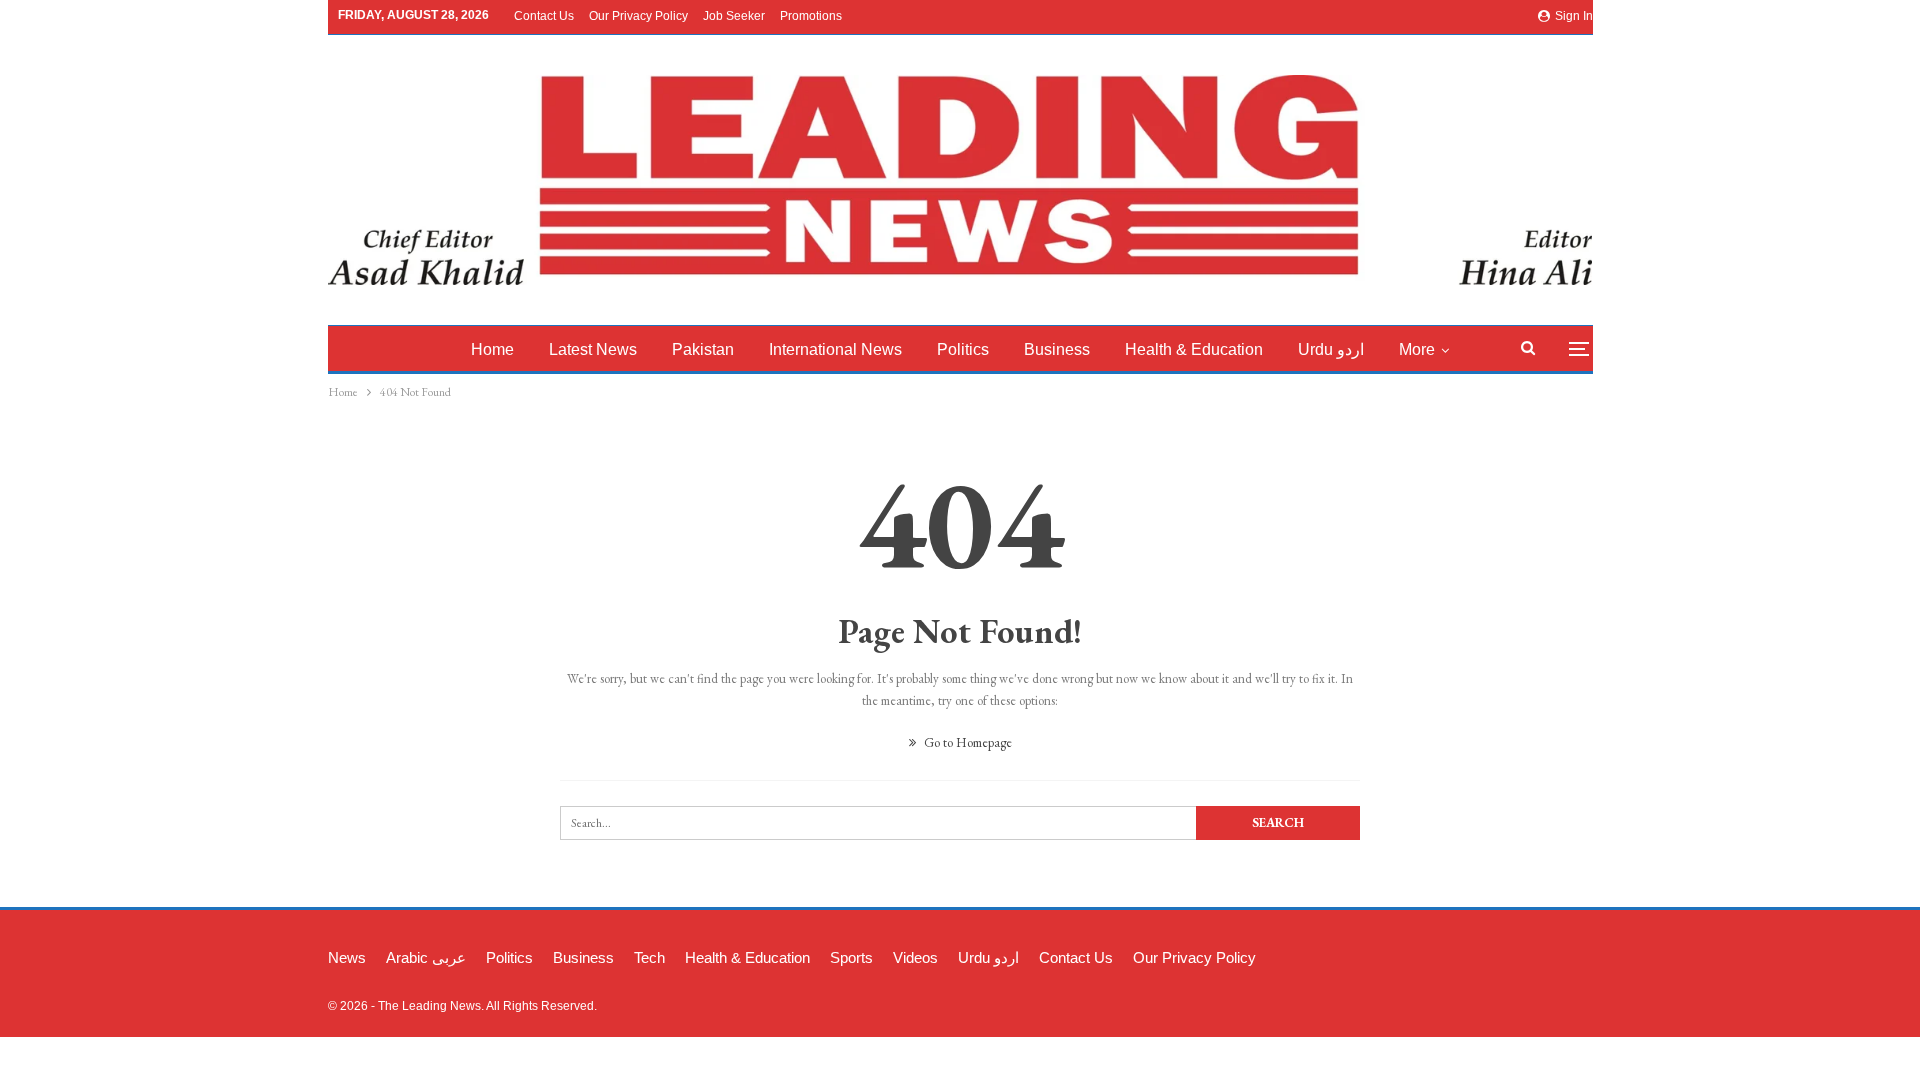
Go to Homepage (966, 742)
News (347, 957)
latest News (593, 349)
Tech (649, 957)
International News (835, 349)
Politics (963, 349)
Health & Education (1194, 349)
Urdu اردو (1331, 349)
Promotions (811, 16)
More (1417, 349)
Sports (851, 957)
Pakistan (703, 349)
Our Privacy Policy (638, 16)
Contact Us (544, 16)
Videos (915, 957)
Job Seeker (734, 16)
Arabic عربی (426, 957)
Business (1057, 349)
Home (492, 349)
